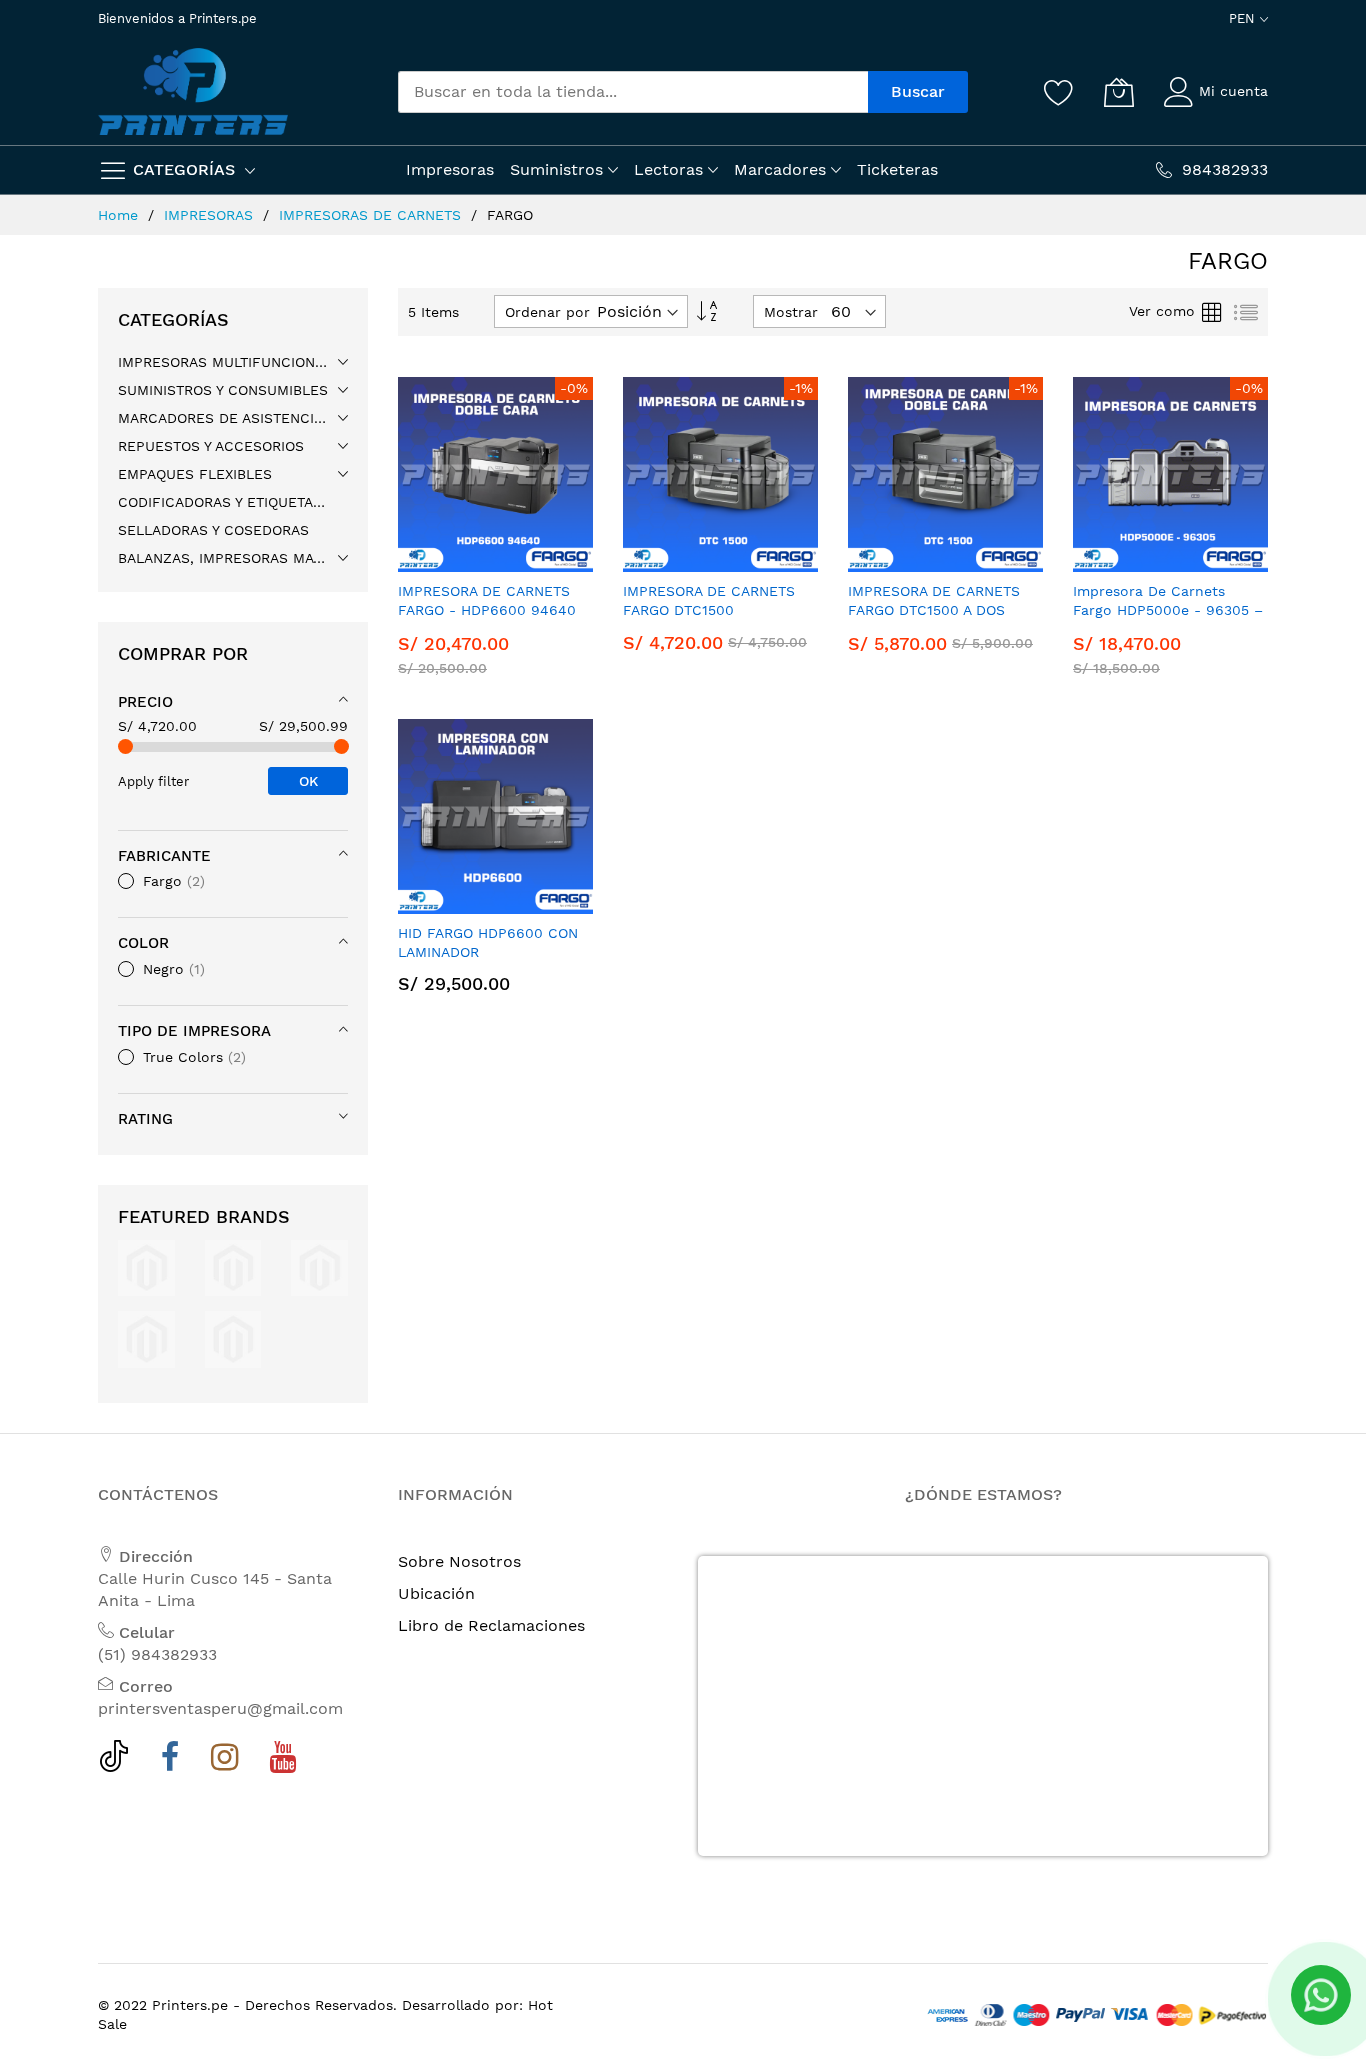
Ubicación (436, 1593)
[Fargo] (233, 1266)
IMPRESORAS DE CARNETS (372, 215)
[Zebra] (233, 1338)
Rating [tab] (145, 1119)
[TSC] (146, 1338)
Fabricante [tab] (164, 856)
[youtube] (282, 1762)
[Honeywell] (319, 1266)
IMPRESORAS (211, 215)
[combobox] (633, 92)
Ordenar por (547, 312)
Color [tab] (143, 943)
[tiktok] (114, 1762)
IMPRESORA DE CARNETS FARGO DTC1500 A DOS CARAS (934, 610)
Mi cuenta (1233, 91)
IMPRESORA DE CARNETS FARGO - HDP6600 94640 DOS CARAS (487, 610)
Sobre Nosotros (459, 1561)
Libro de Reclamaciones (491, 1625)
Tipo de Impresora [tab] (194, 1031)
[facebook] (170, 1762)
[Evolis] (146, 1266)
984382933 (1225, 169)
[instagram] (224, 1762)
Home (120, 215)
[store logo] (193, 91)
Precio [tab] (145, 702)
